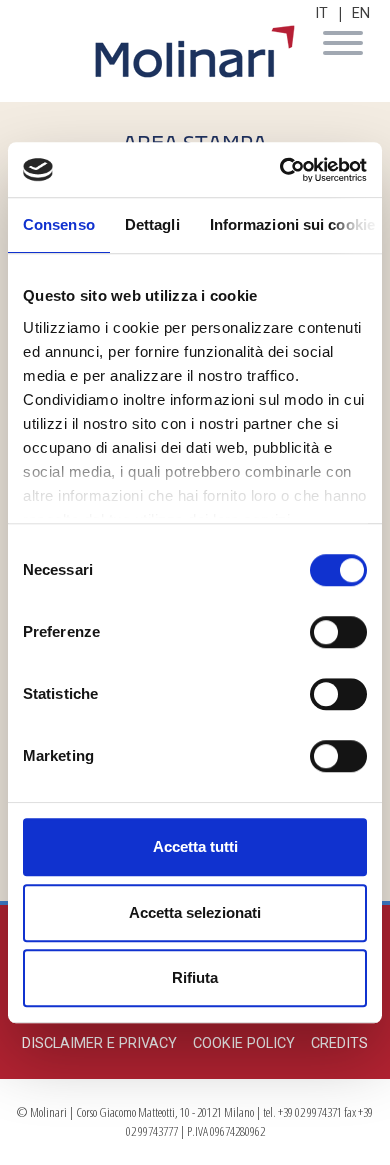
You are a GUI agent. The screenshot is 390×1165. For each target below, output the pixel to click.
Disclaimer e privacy (99, 1043)
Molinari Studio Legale (195, 51)
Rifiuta (195, 977)
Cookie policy (244, 1043)
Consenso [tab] (59, 224)
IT (321, 13)
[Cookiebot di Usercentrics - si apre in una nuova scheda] (280, 170)
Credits (339, 1043)
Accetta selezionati (195, 912)
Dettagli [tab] (152, 224)
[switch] (338, 632)
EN (361, 13)
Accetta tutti (195, 846)
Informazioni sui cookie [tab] (292, 224)
